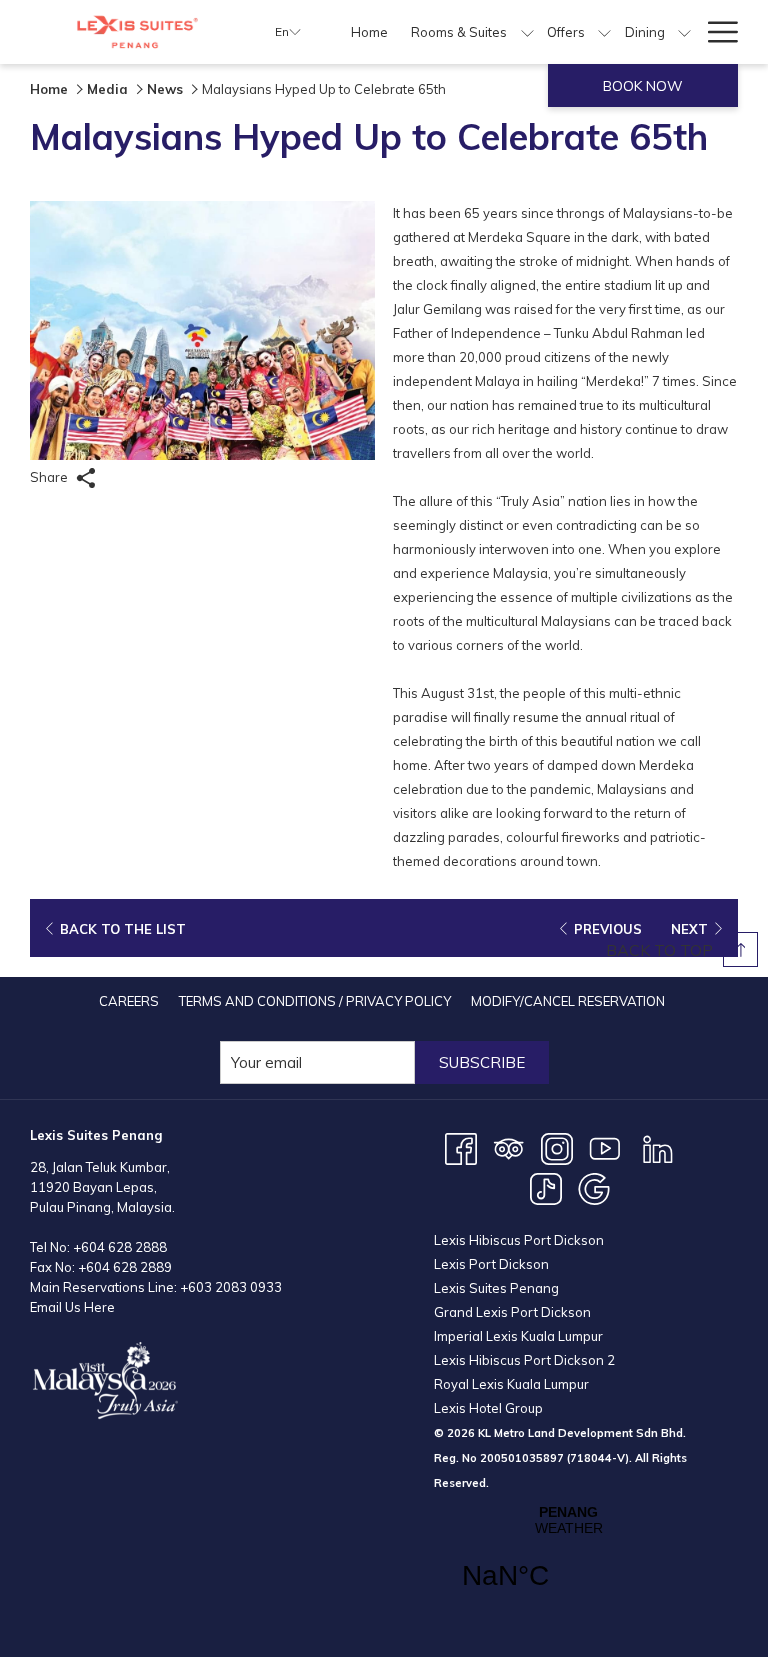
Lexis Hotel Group (488, 1408)
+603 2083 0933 (231, 1287)
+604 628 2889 (125, 1267)
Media (107, 89)
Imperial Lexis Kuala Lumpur (518, 1336)
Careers (129, 1001)
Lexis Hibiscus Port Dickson (519, 1240)
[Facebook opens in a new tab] (461, 1147)
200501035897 (522, 1458)
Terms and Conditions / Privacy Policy (315, 1001)
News (165, 89)
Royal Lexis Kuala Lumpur (511, 1384)
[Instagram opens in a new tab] (557, 1147)
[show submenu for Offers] (604, 32)
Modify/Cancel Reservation (568, 1001)
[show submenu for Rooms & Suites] (527, 32)
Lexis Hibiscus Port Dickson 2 (524, 1360)
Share (50, 477)
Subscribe (482, 1062)
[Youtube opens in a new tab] (605, 1147)
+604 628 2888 (120, 1247)
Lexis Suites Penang (496, 1288)
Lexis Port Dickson (491, 1264)
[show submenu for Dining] (684, 32)
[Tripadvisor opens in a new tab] (509, 1147)
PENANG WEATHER (568, 1560)
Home (49, 89)
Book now (643, 86)
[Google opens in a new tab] (594, 1187)
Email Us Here (72, 1307)
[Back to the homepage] (137, 32)
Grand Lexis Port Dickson (512, 1312)
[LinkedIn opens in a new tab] (658, 1147)
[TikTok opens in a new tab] (546, 1187)
